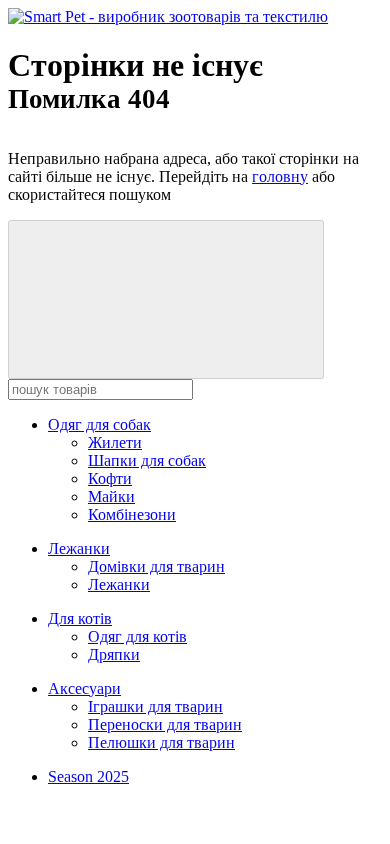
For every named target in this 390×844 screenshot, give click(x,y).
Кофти (110, 478)
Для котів (80, 618)
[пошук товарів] (166, 299)
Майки (111, 496)
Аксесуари (84, 688)
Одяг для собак (99, 424)
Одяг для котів (137, 636)
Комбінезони (132, 514)
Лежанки (79, 548)
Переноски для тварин (165, 724)
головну (280, 176)
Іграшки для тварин (155, 706)
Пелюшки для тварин (161, 742)
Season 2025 (88, 776)
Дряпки (114, 654)
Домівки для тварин (156, 566)
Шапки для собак (147, 460)
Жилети (115, 442)
